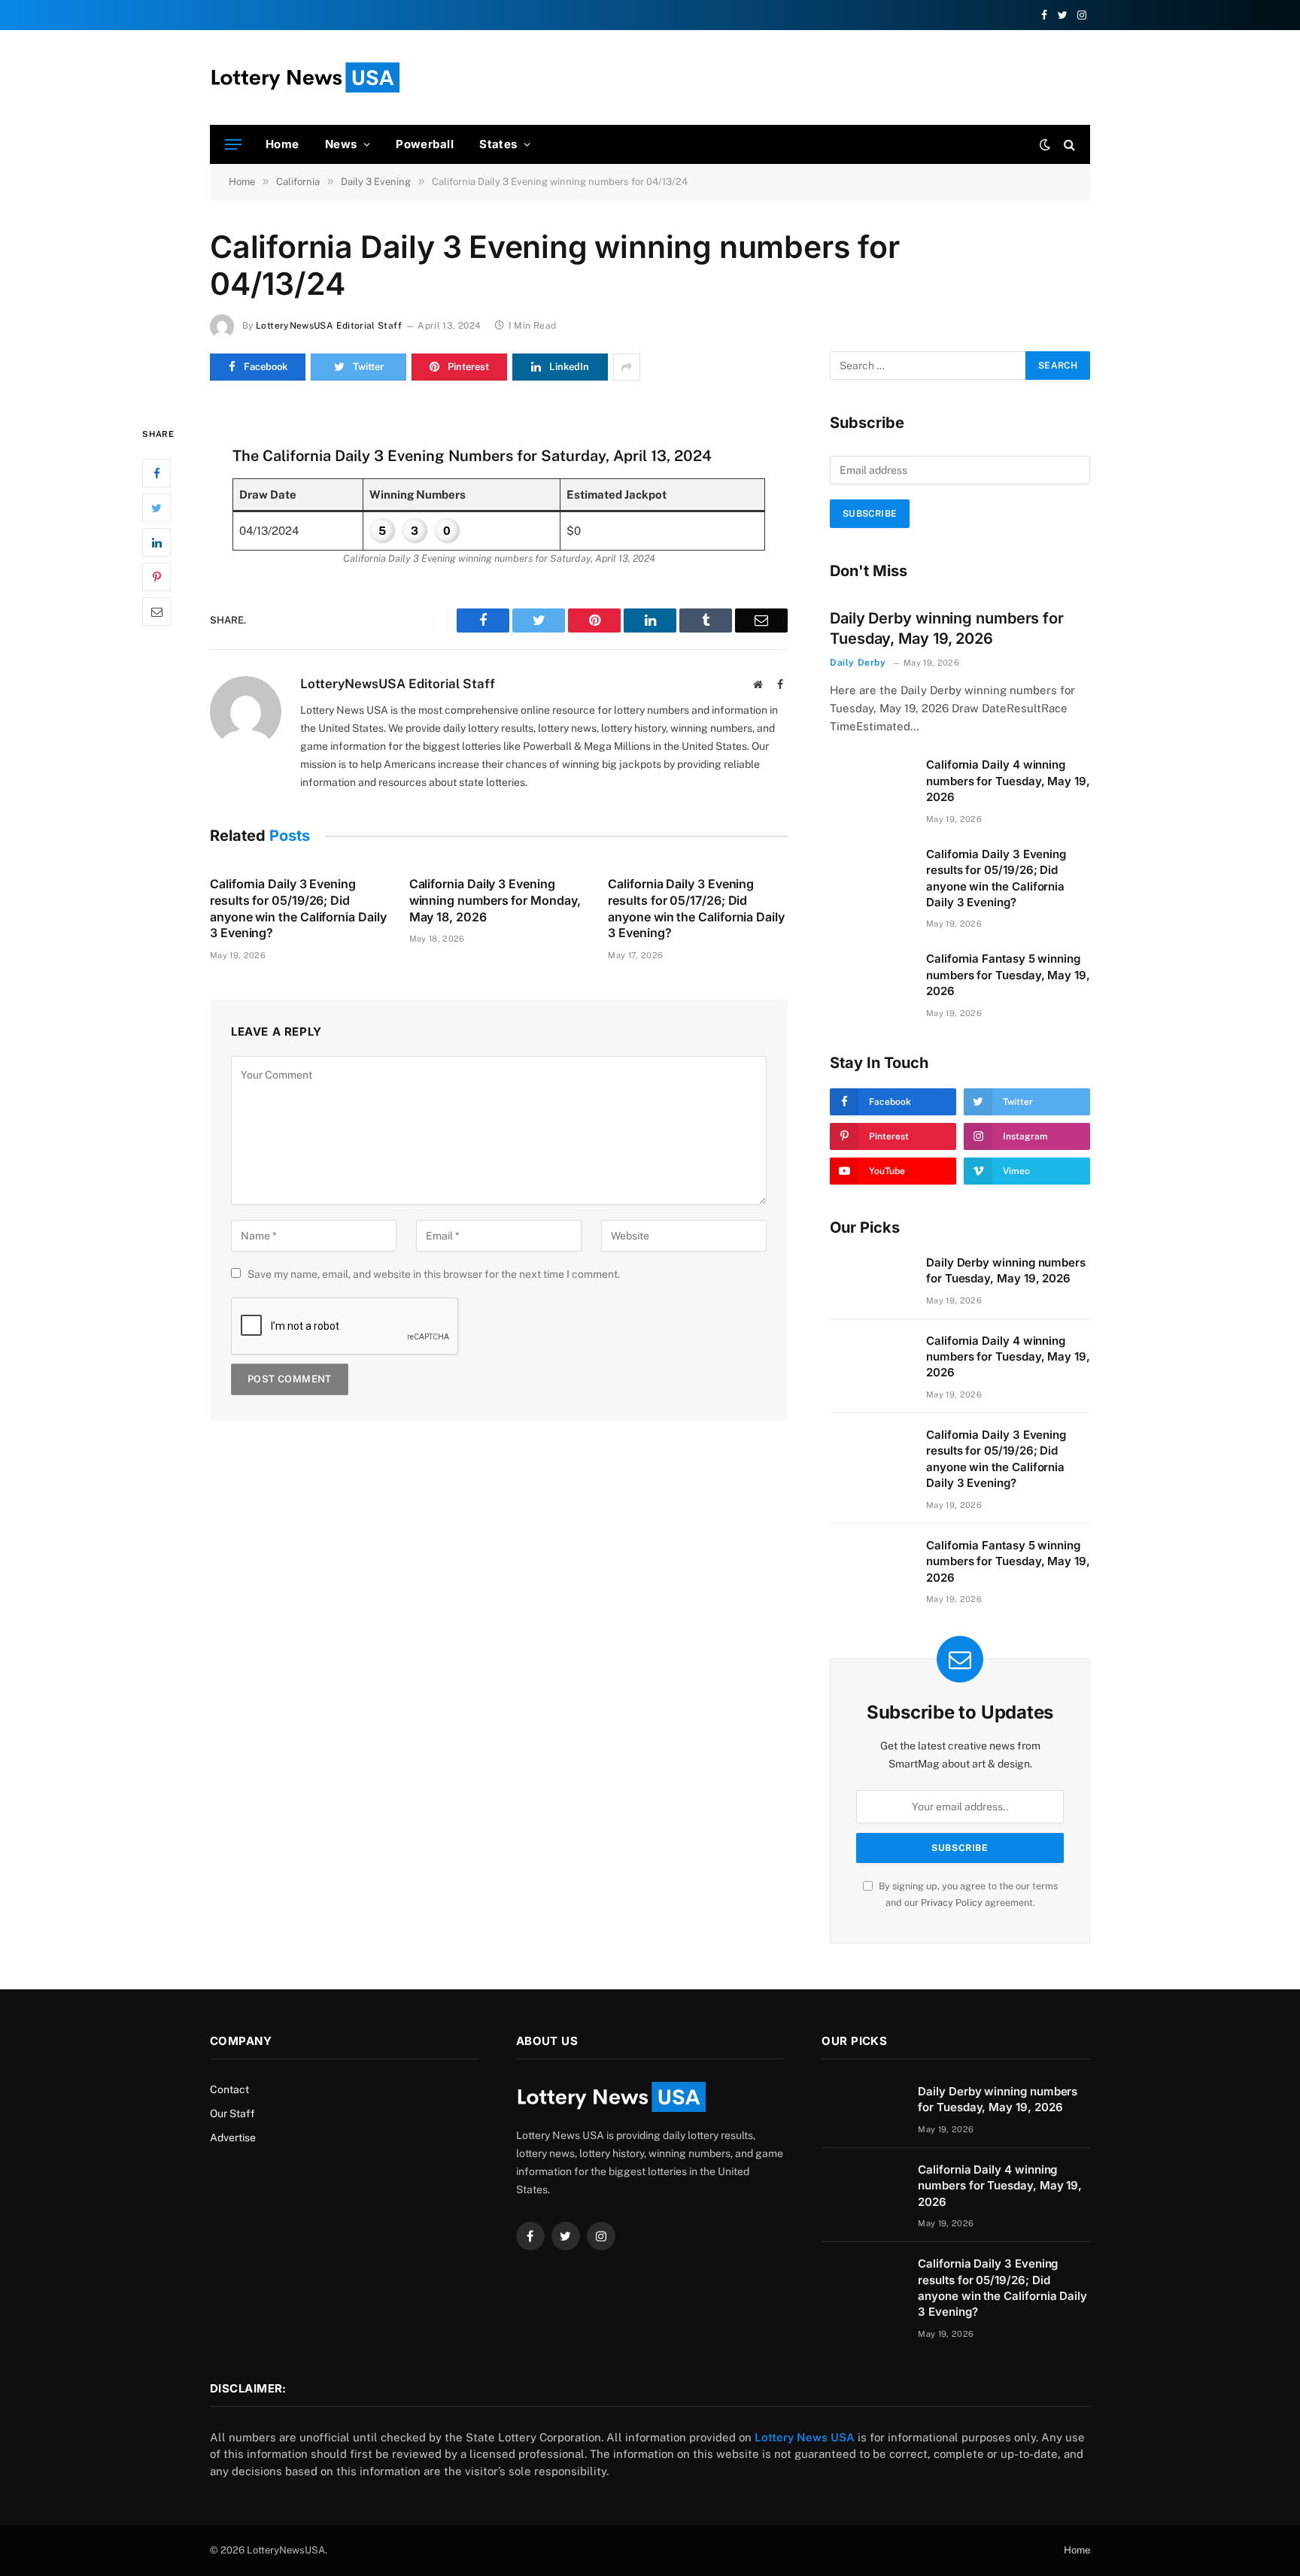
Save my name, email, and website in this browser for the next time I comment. (434, 1274)
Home (282, 144)
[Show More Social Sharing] (627, 367)
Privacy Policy (952, 1902)
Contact (229, 2089)
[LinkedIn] (156, 542)
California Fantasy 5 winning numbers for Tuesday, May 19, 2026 (1008, 975)
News (341, 144)
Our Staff (232, 2113)
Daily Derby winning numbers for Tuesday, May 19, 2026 (947, 628)
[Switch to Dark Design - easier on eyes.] (1045, 144)
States (498, 144)
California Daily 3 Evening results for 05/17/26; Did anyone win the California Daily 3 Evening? (696, 908)
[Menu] (233, 145)
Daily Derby (858, 663)
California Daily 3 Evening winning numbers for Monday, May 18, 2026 (495, 900)
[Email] (156, 611)
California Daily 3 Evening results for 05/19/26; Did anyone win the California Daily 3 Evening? (298, 908)
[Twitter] (156, 508)
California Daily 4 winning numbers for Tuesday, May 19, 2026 (1008, 781)
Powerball (425, 144)
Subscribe (870, 514)
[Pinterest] (156, 577)
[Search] (1068, 145)
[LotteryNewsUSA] (305, 77)
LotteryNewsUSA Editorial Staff (329, 326)
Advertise (233, 2138)
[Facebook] (156, 473)
